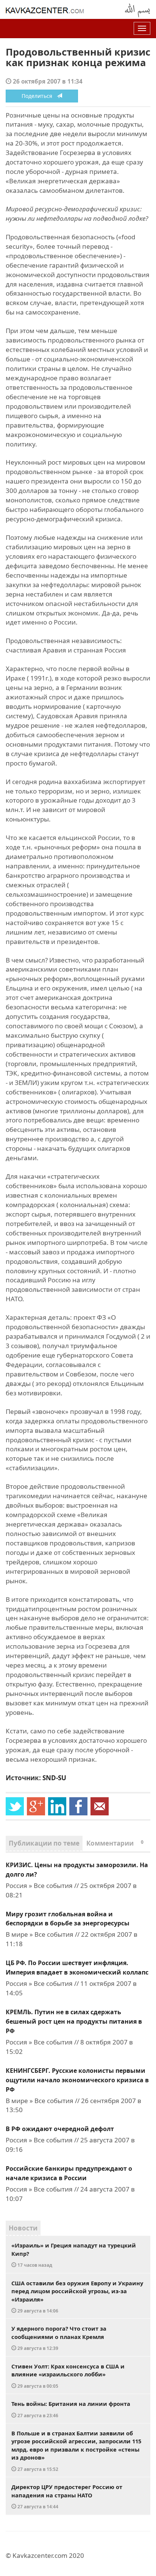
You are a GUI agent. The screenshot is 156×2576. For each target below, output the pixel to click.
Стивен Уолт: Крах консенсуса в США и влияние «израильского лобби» (68, 2376)
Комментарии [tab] (115, 1843)
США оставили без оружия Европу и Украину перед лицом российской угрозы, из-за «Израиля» (77, 2297)
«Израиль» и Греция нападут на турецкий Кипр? (74, 2255)
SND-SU (54, 1778)
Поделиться (39, 96)
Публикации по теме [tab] (44, 1843)
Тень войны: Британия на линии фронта (71, 2409)
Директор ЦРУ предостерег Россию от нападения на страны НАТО (67, 2496)
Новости (23, 2228)
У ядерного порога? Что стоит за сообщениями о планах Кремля (59, 2338)
